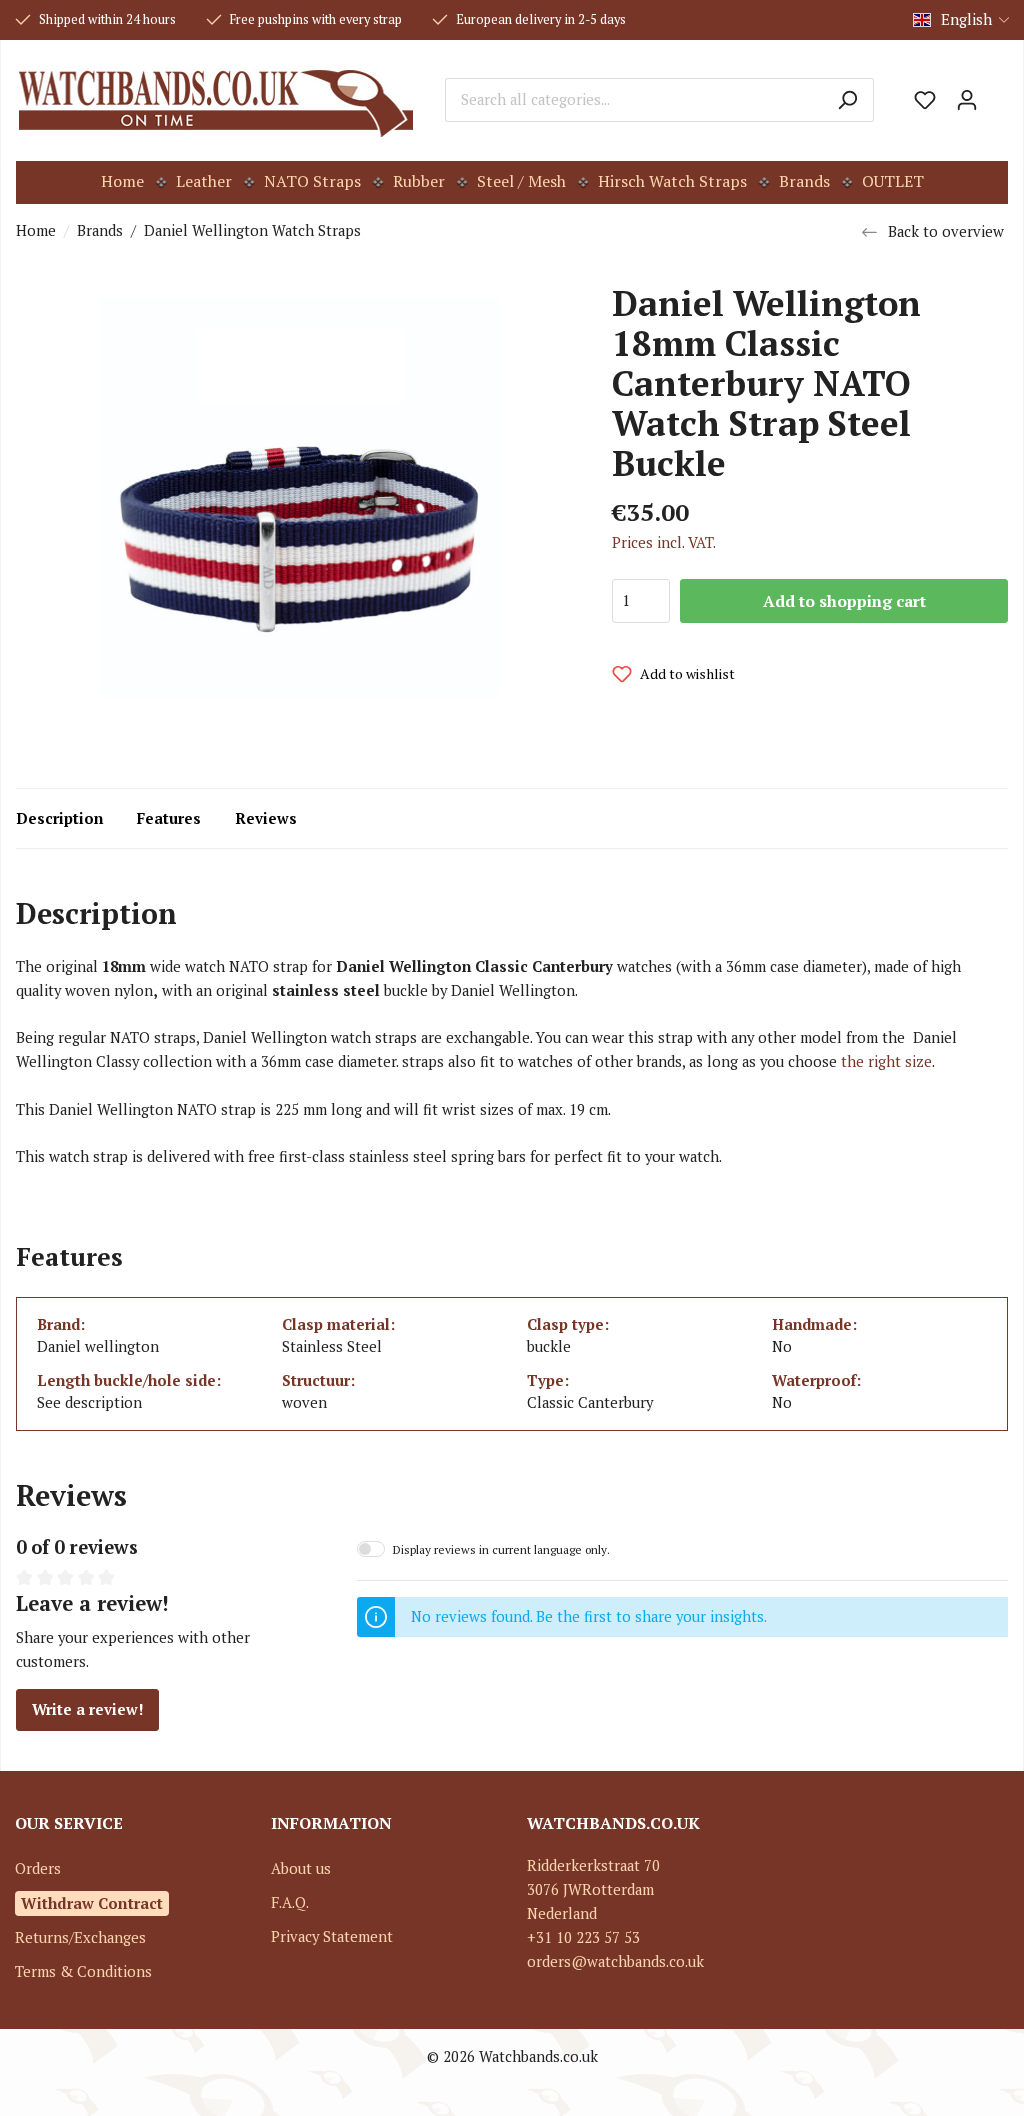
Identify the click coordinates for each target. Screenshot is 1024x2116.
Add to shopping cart (844, 601)
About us (301, 1868)
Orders (38, 1868)
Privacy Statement (332, 1936)
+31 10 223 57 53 (583, 1937)
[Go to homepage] (215, 100)
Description (59, 818)
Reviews (266, 818)
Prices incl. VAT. (664, 542)
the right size (886, 1061)
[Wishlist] (925, 100)
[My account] (967, 100)
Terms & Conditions (83, 1971)
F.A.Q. (290, 1902)
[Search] (847, 100)
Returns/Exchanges (80, 1937)
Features (169, 818)
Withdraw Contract (92, 1903)
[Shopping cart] (998, 93)
